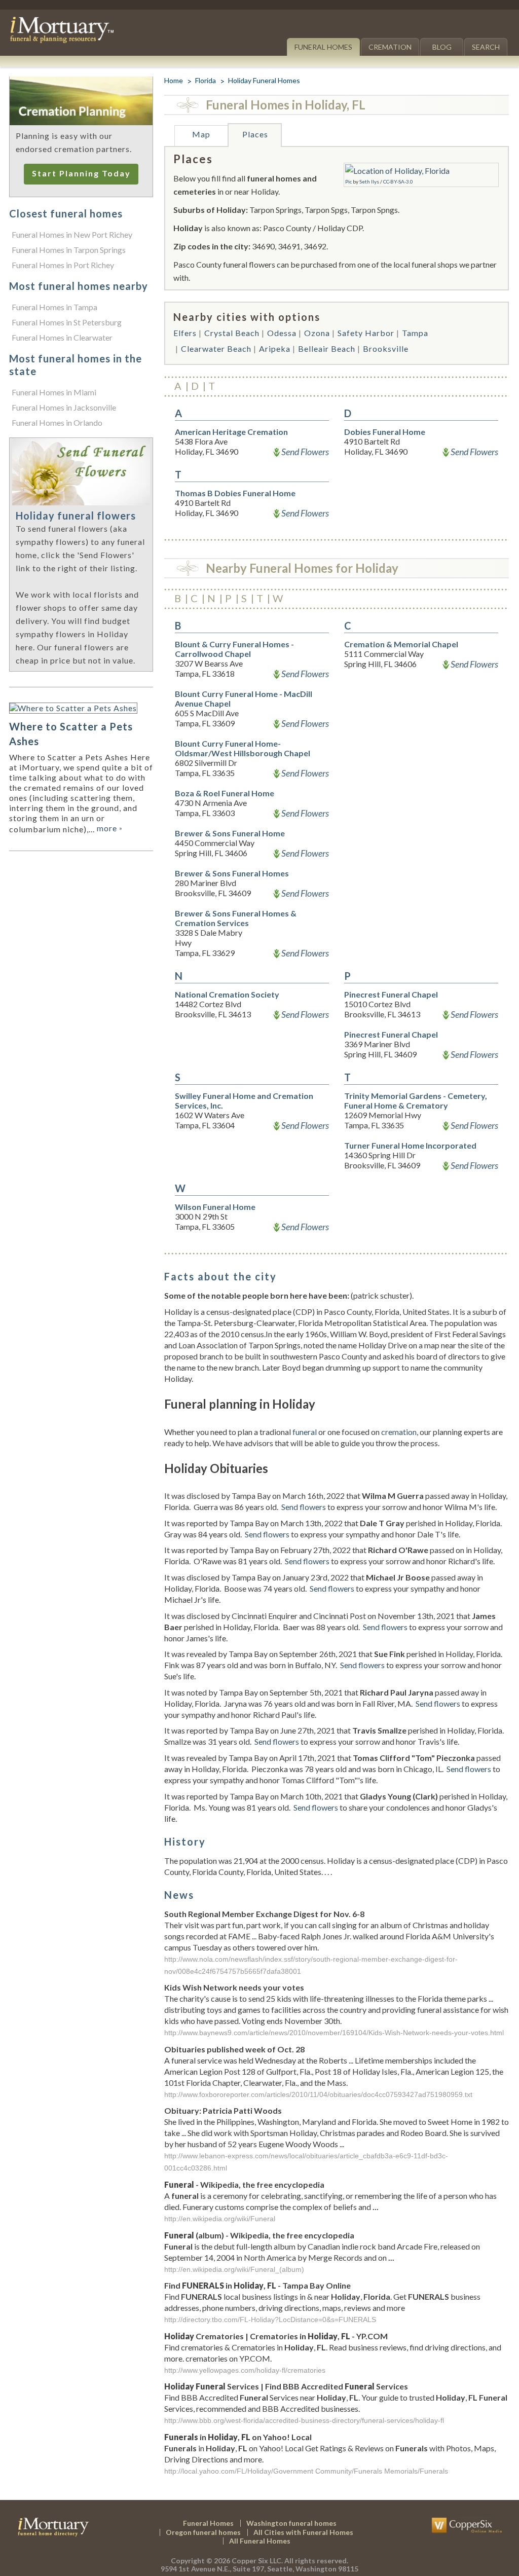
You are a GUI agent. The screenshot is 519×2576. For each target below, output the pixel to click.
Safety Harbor (366, 333)
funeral (305, 1432)
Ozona (317, 333)
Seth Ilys (369, 181)
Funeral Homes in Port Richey (63, 265)
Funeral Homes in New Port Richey (72, 234)
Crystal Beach (232, 333)
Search (486, 47)
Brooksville (386, 348)
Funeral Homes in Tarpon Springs (69, 250)
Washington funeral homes (291, 2523)
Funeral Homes (323, 47)
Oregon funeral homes (203, 2532)
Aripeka (275, 348)
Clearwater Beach (216, 348)
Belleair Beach (327, 348)
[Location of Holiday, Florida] (397, 171)
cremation (399, 1432)
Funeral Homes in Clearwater (62, 337)
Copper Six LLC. (257, 2561)
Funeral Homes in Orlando (57, 422)
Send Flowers (305, 452)
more (110, 828)
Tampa (415, 333)
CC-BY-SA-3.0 (398, 181)
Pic (348, 181)
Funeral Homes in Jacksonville (64, 407)
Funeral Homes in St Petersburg (67, 322)
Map (201, 134)
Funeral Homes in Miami (54, 392)
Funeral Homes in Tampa (54, 307)
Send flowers (304, 1507)
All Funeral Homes (260, 2541)
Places (255, 134)
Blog (442, 47)
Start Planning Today (81, 173)
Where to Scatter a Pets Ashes (71, 734)
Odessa (282, 333)
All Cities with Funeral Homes (303, 2532)
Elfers (185, 333)
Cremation (390, 47)
